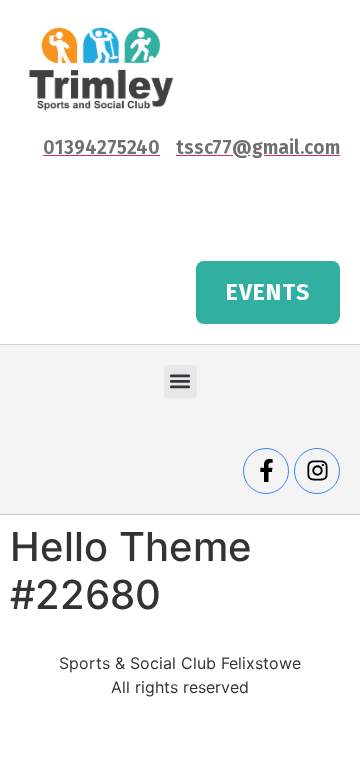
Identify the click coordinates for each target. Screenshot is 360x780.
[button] (180, 381)
